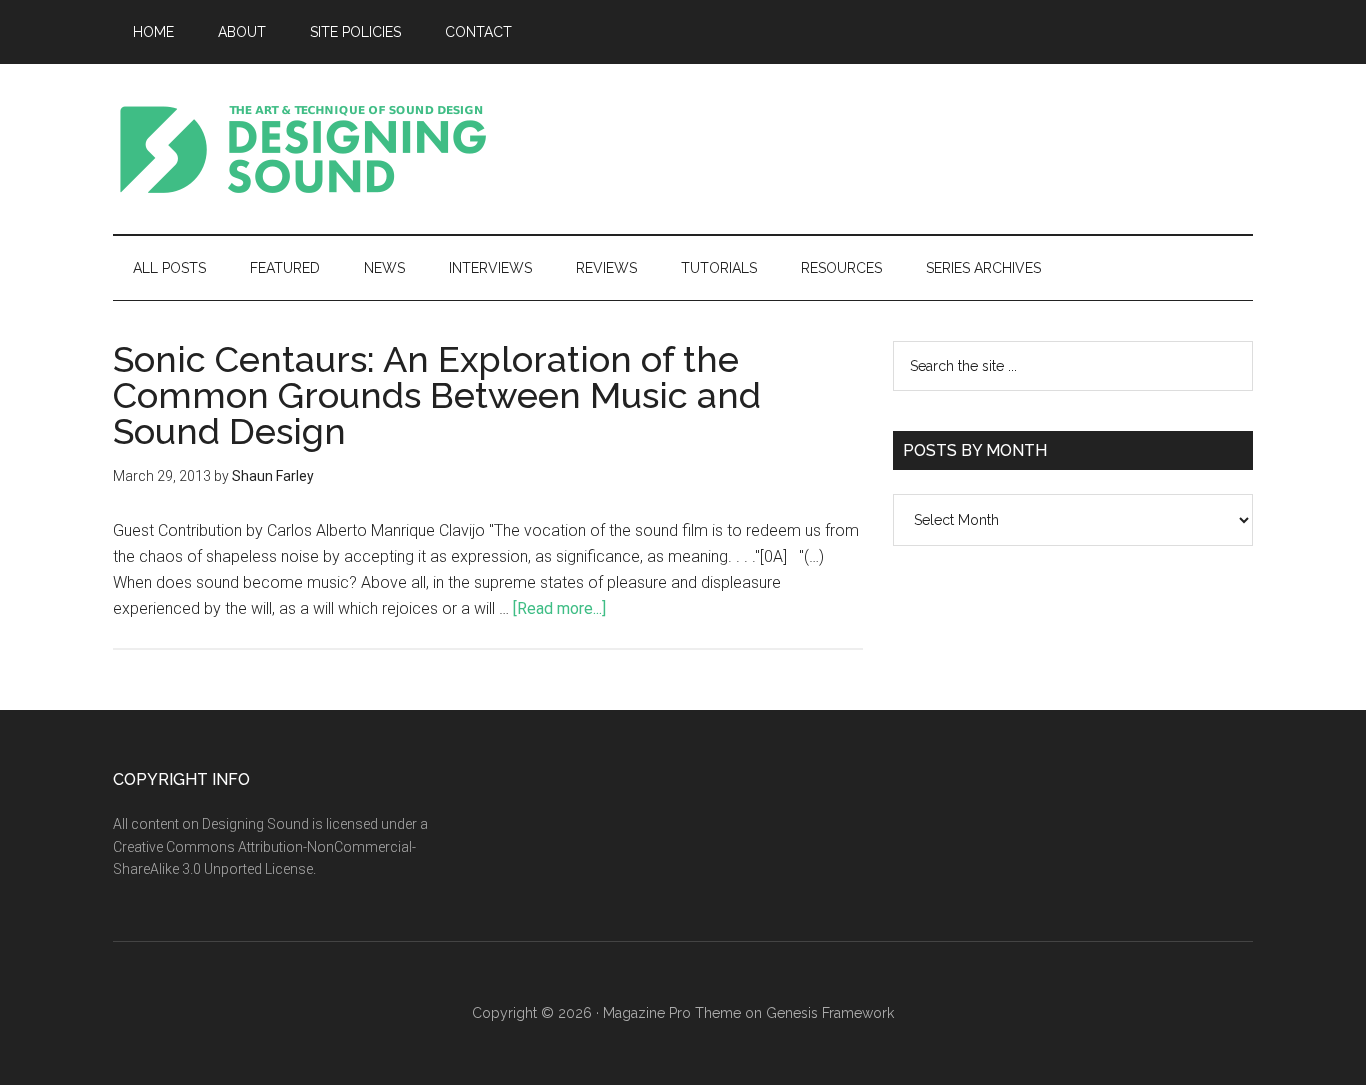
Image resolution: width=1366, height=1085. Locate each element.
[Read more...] (559, 608)
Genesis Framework (830, 1013)
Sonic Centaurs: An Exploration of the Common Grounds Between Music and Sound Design (437, 395)
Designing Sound (303, 149)
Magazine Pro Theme (672, 1013)
